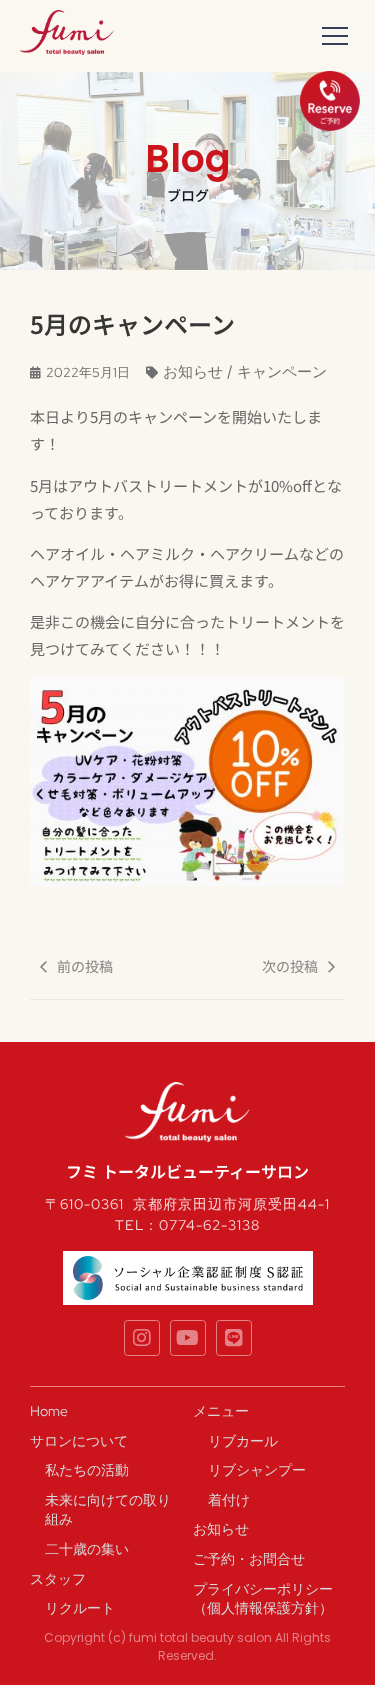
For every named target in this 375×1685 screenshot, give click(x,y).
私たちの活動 (87, 1470)
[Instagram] (142, 1338)
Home (49, 1411)
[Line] (234, 1338)
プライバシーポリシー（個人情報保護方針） (263, 1599)
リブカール (243, 1441)
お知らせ (221, 1529)
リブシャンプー (257, 1470)
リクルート (80, 1608)
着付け (229, 1500)
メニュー (221, 1411)
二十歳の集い (87, 1549)
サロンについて (79, 1441)
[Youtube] (188, 1338)
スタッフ (58, 1579)
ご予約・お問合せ (249, 1559)
